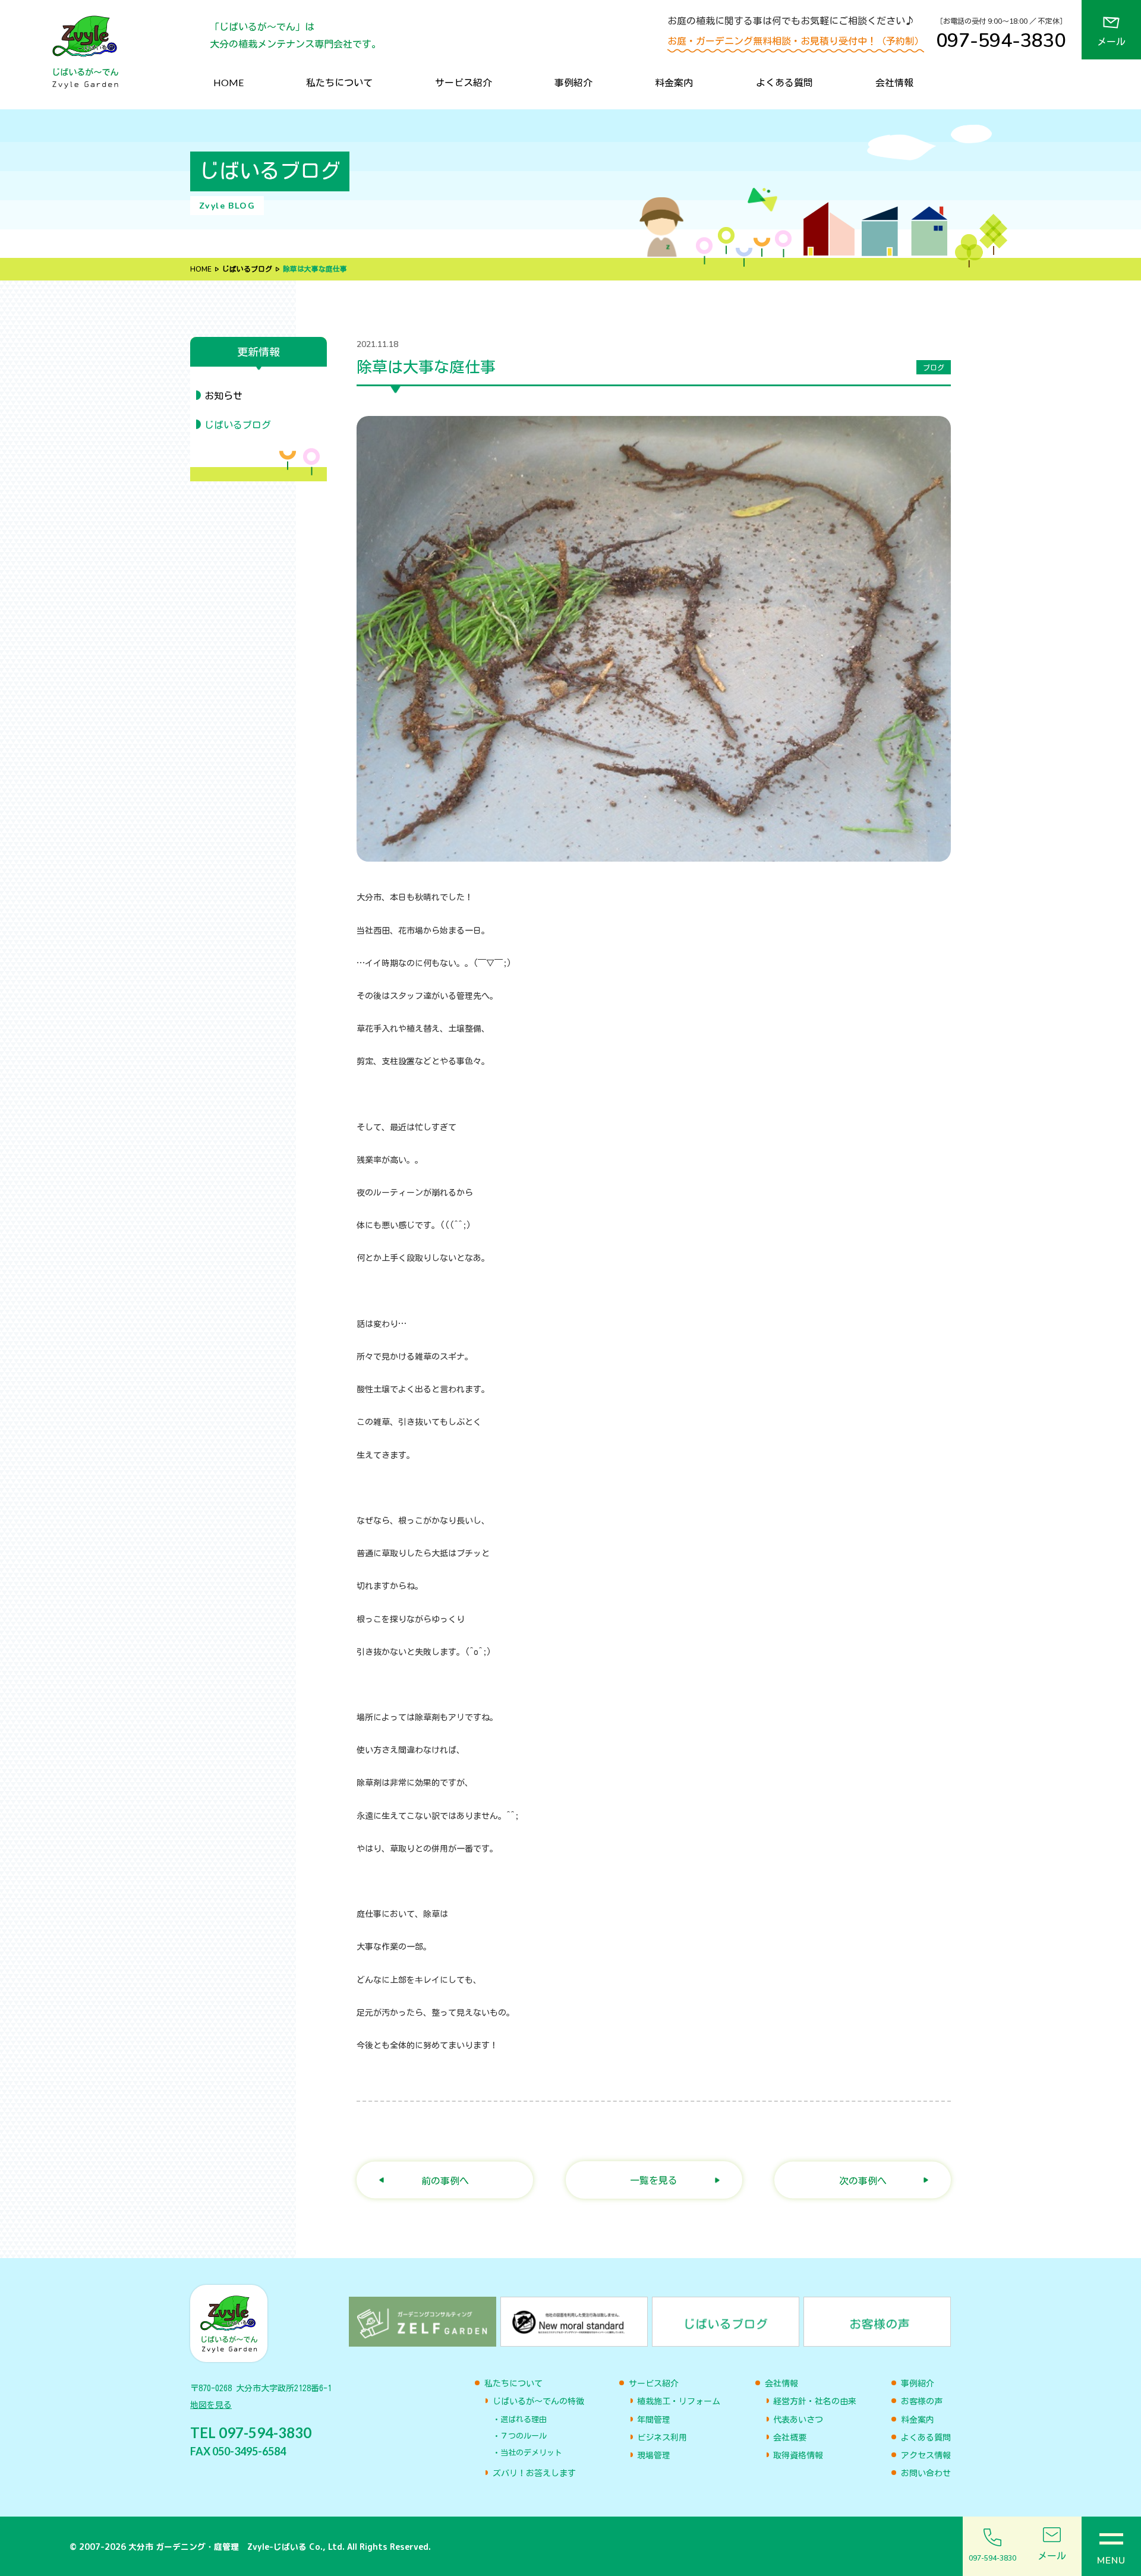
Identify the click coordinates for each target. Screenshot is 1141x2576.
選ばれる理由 (524, 2419)
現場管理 (654, 2455)
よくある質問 (784, 82)
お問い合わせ (926, 2473)
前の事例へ (445, 2180)
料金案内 (674, 82)
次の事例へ (863, 2180)
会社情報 (894, 82)
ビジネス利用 (662, 2438)
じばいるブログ (247, 269)
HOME (228, 82)
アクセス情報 (926, 2455)
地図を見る (211, 2405)
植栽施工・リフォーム (679, 2401)
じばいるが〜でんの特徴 (538, 2401)
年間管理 (654, 2420)
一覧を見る (654, 2180)
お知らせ (223, 396)
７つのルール (524, 2436)
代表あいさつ (798, 2420)
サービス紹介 (464, 82)
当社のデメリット (531, 2453)
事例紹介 (573, 82)
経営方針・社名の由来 (815, 2401)
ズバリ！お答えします (534, 2473)
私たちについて (339, 82)
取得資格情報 (798, 2455)
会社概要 (790, 2438)
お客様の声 (922, 2401)
